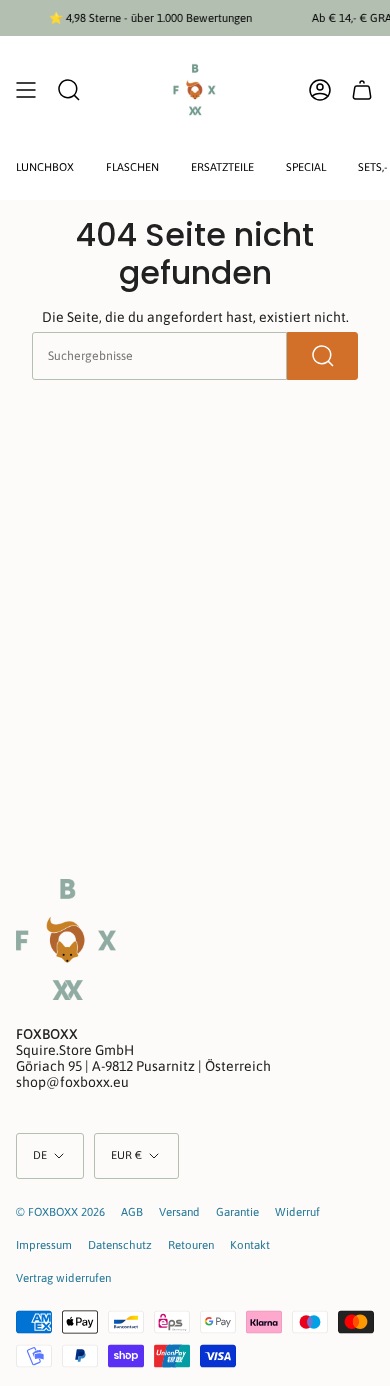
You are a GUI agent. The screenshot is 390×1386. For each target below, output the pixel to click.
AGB (132, 1211)
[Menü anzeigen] (26, 90)
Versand (179, 1211)
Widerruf (297, 1211)
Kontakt (250, 1244)
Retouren (191, 1244)
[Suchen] (322, 356)
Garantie (237, 1211)
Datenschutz (120, 1244)
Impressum (44, 1244)
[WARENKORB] (362, 90)
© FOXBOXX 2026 (60, 1211)
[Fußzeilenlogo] (66, 939)
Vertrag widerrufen (63, 1277)
